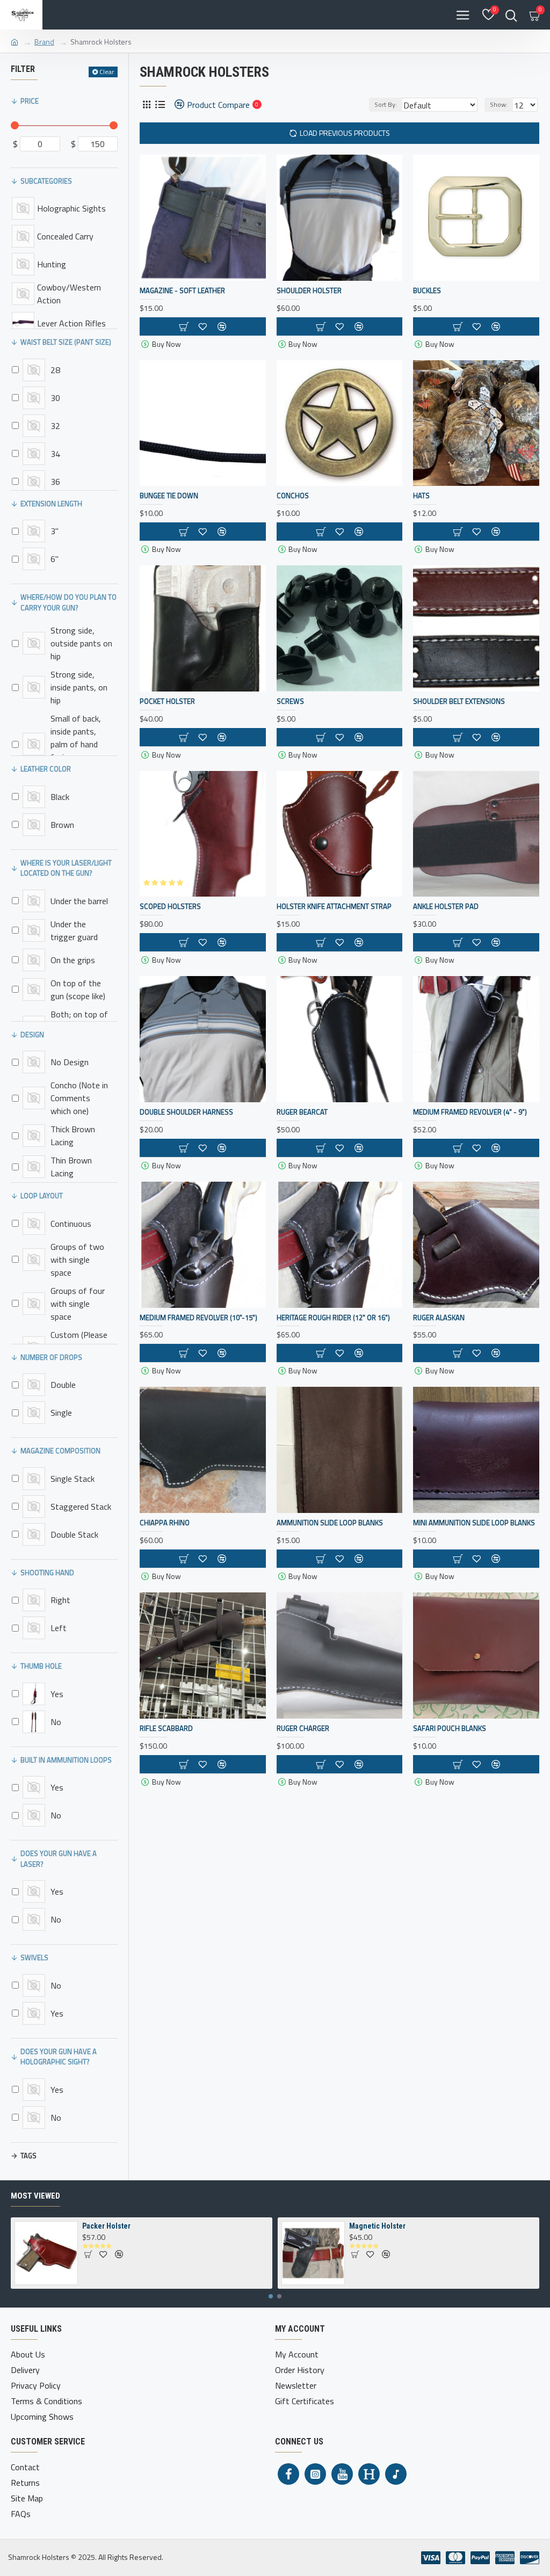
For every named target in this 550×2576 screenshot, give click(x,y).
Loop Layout (42, 1196)
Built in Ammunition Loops (66, 1760)
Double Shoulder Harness (186, 1112)
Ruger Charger (303, 1729)
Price (30, 101)
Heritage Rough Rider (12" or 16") (333, 1318)
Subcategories (46, 181)
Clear (107, 72)
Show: (499, 104)
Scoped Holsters (170, 907)
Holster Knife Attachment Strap (334, 907)
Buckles (427, 291)
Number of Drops (51, 1357)
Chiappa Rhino (165, 1523)
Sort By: (386, 104)
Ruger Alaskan (439, 1318)
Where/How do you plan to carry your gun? (68, 602)
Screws (290, 701)
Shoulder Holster (309, 291)
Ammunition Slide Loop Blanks (330, 1523)
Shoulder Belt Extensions (459, 701)
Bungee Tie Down (169, 496)
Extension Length (51, 504)
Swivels (34, 1958)
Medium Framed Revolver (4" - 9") (470, 1112)
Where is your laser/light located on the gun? (66, 868)
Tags (28, 2156)
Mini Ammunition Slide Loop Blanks (474, 1523)
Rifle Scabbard (166, 1729)
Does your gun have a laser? (59, 1859)
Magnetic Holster (377, 2226)
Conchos (293, 496)
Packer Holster (106, 2226)
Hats (421, 496)
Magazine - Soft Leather (182, 291)
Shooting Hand (47, 1573)
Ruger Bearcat (302, 1112)
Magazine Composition (60, 1451)
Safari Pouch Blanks (450, 1729)
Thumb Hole (41, 1666)
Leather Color (46, 769)
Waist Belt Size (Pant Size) (66, 342)
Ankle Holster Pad (446, 907)
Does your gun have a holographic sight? (59, 2057)
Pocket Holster (167, 701)
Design (32, 1035)
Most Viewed (35, 2196)
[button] (271, 2296)
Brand (44, 42)
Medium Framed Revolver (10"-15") (198, 1318)
